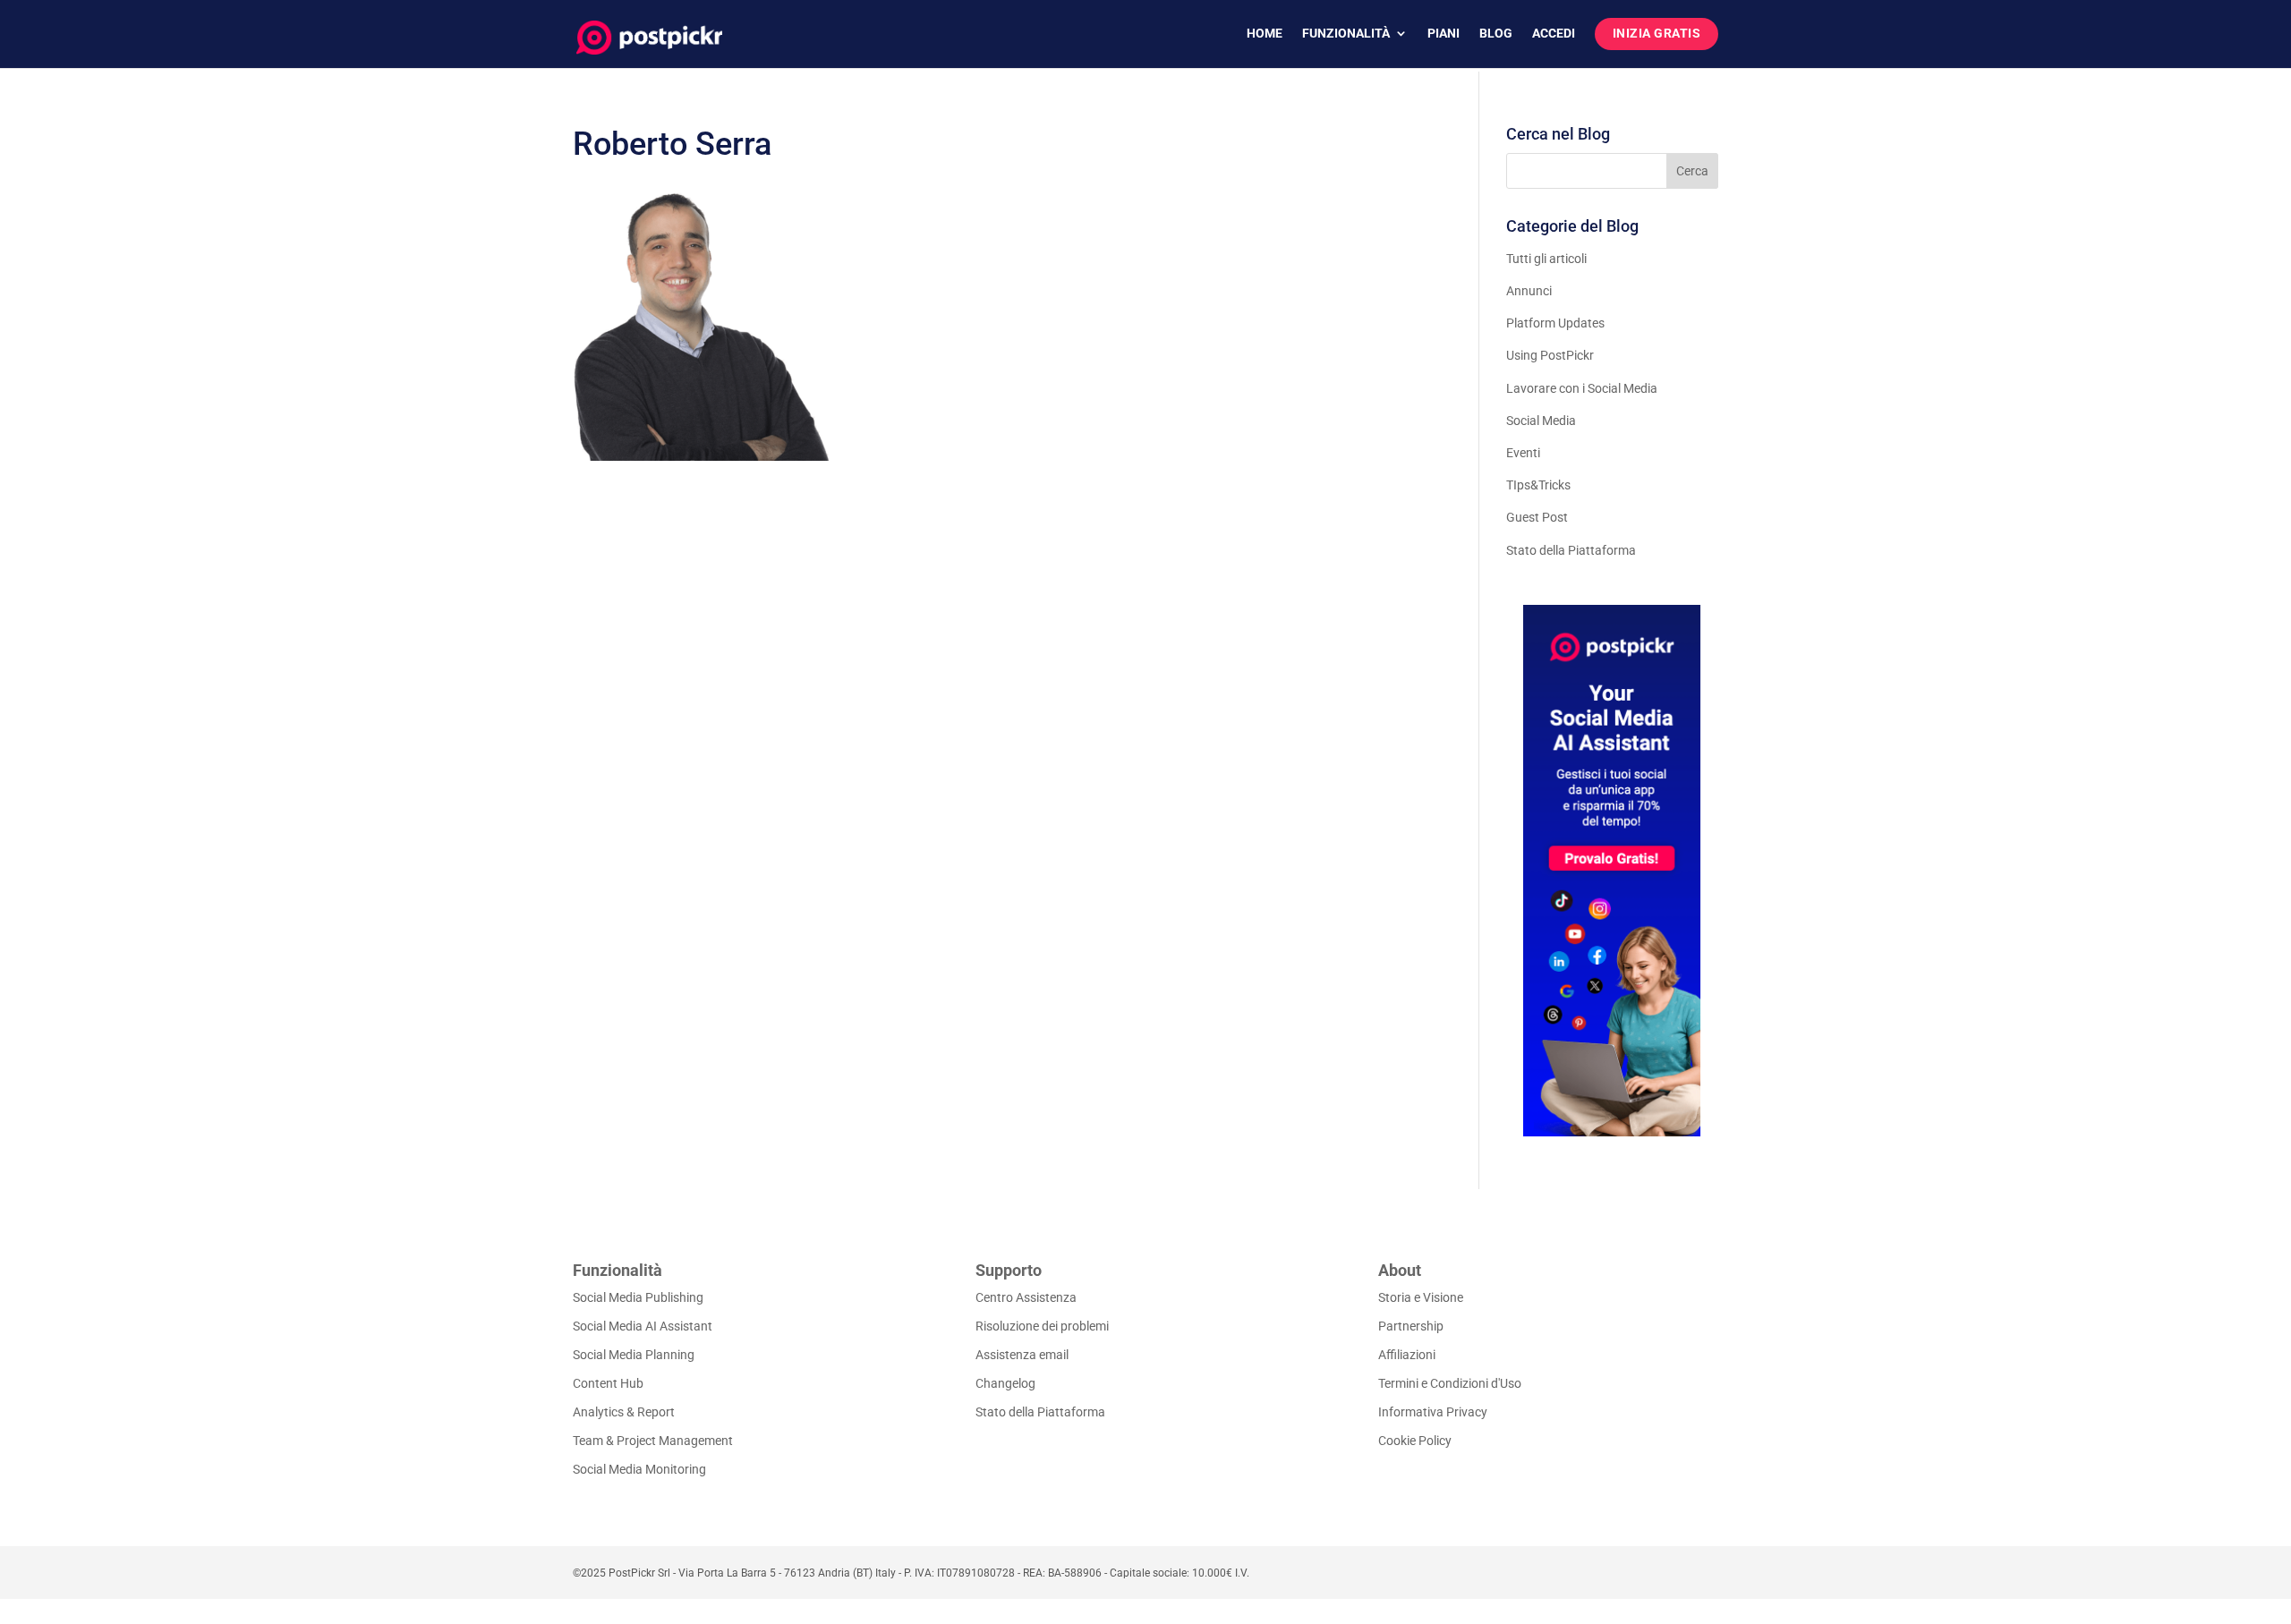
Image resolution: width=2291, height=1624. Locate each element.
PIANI (1444, 34)
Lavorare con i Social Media (1582, 388)
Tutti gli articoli (1546, 259)
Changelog (1005, 1383)
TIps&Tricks (1538, 485)
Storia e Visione (1421, 1297)
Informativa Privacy (1433, 1412)
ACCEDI (1554, 34)
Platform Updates (1555, 323)
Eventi (1523, 453)
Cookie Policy (1415, 1441)
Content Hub (608, 1383)
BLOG (1496, 34)
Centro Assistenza (1026, 1297)
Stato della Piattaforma (1571, 550)
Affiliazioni (1407, 1355)
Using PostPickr (1550, 355)
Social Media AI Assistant (643, 1326)
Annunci (1529, 291)
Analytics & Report (624, 1412)
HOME (1265, 34)
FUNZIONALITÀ (1346, 34)
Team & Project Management (653, 1441)
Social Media (1541, 421)
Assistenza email (1022, 1355)
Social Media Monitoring (639, 1469)
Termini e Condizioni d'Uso (1450, 1383)
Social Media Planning (634, 1355)
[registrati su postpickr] (1612, 871)
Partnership (1411, 1326)
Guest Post (1537, 517)
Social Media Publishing (638, 1297)
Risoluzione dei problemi (1042, 1326)
